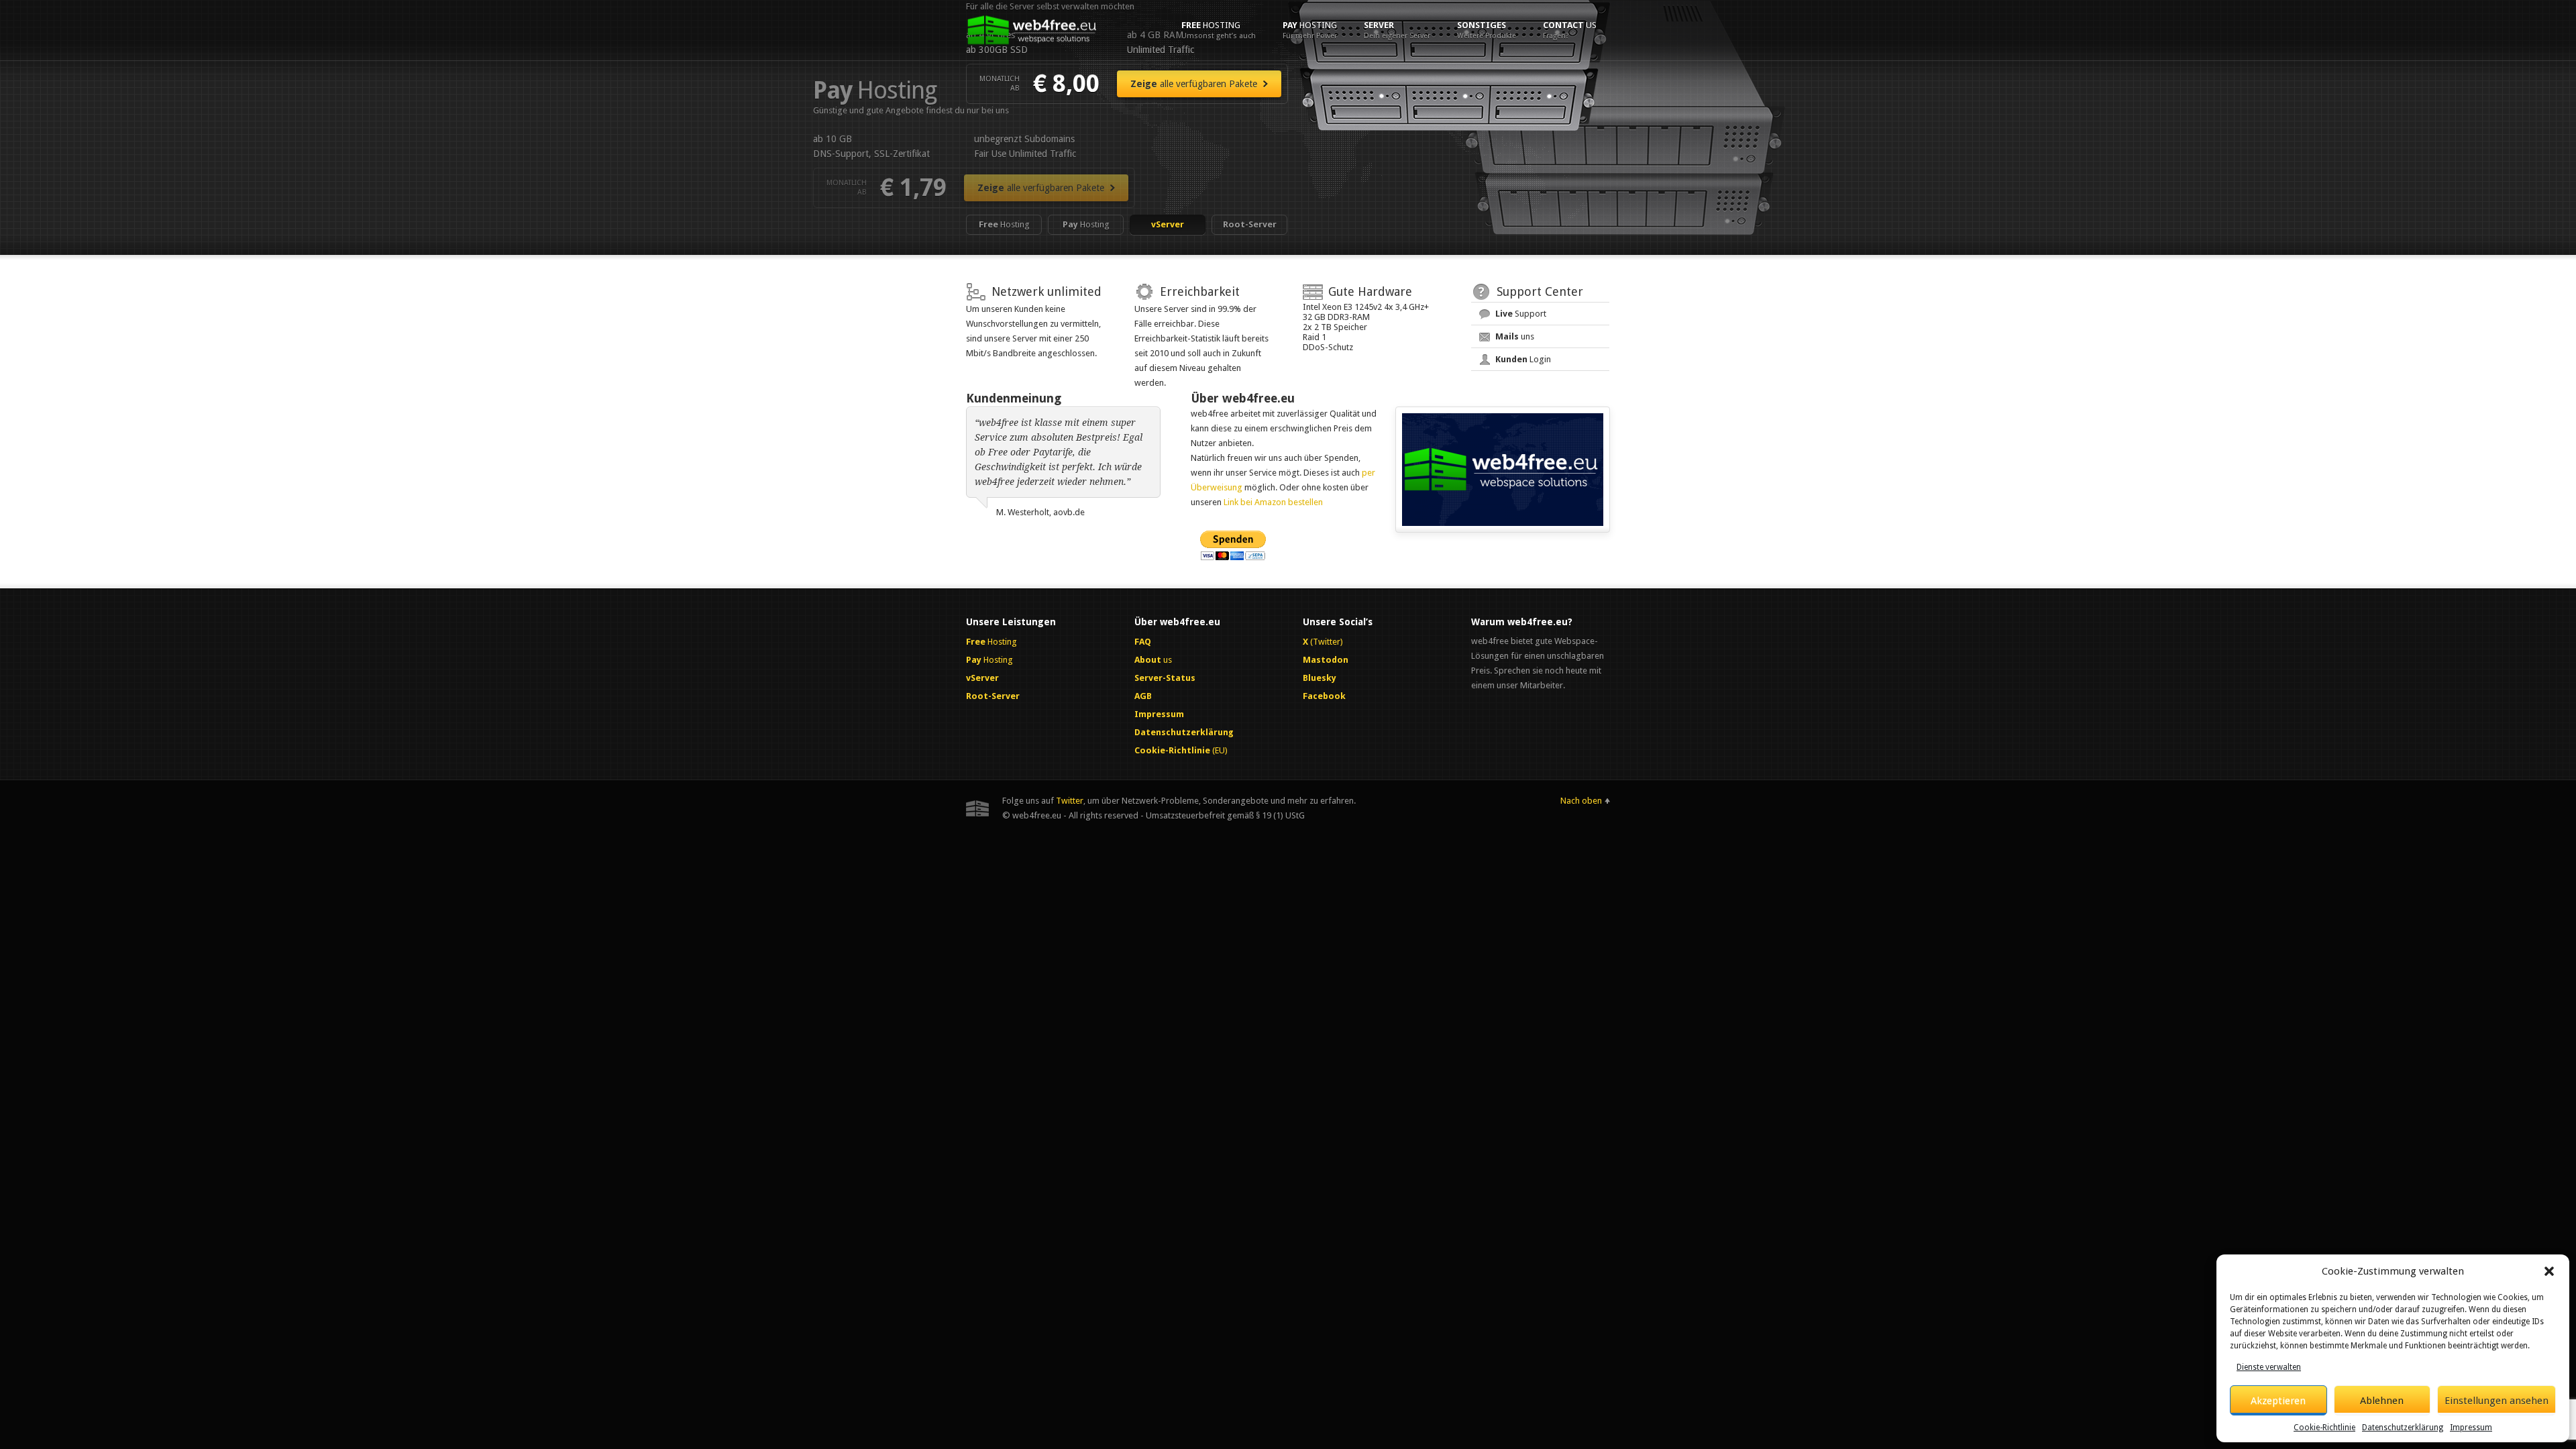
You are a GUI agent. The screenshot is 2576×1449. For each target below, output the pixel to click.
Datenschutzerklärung (2403, 1428)
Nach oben (1581, 801)
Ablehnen (2382, 1401)
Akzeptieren (2278, 1401)
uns (1515, 336)
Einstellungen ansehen (2497, 1401)
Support (1521, 314)
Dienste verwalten (2269, 1367)
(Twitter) (1323, 642)
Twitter (1070, 801)
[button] (2549, 1271)
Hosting (1219, 30)
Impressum (2471, 1428)
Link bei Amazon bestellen (1273, 502)
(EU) (1181, 750)
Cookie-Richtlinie (2324, 1428)
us (1570, 30)
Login (1523, 359)
